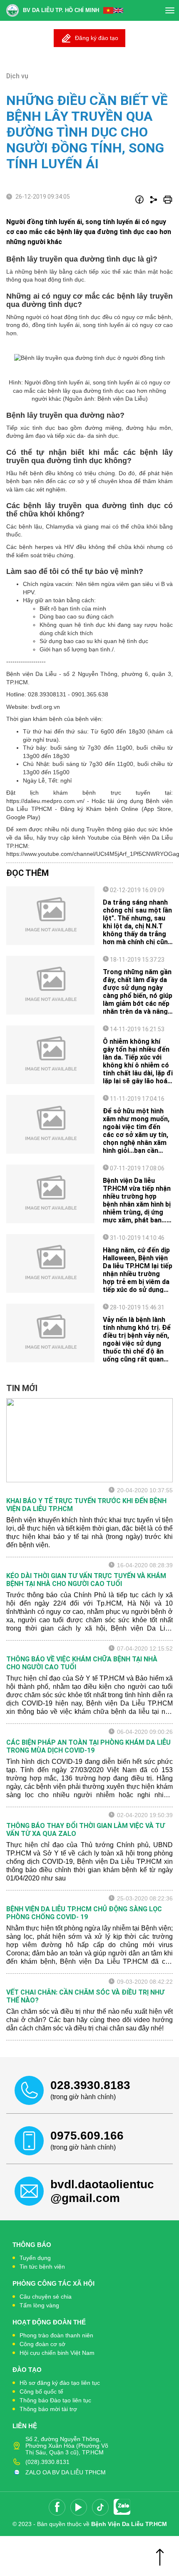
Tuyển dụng (35, 2258)
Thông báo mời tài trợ (48, 2409)
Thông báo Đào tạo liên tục (55, 2400)
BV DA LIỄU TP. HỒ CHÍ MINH (61, 10)
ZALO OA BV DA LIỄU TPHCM (66, 2472)
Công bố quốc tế (41, 2391)
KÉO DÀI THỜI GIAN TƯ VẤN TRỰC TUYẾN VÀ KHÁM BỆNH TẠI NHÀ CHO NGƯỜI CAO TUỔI (86, 1580)
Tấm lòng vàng (39, 2305)
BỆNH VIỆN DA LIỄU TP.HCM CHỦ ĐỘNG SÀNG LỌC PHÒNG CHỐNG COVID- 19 (84, 1913)
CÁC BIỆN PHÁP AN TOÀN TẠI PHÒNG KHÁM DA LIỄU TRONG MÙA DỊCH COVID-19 (88, 1746)
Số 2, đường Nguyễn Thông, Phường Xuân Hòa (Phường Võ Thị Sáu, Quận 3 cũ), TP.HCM (67, 2446)
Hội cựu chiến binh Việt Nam (57, 2353)
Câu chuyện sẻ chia (46, 2297)
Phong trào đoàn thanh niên (56, 2335)
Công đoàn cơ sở (42, 2344)
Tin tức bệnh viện (42, 2267)
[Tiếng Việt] (108, 10)
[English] (118, 10)
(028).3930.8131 (47, 2462)
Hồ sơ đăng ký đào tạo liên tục (60, 2383)
